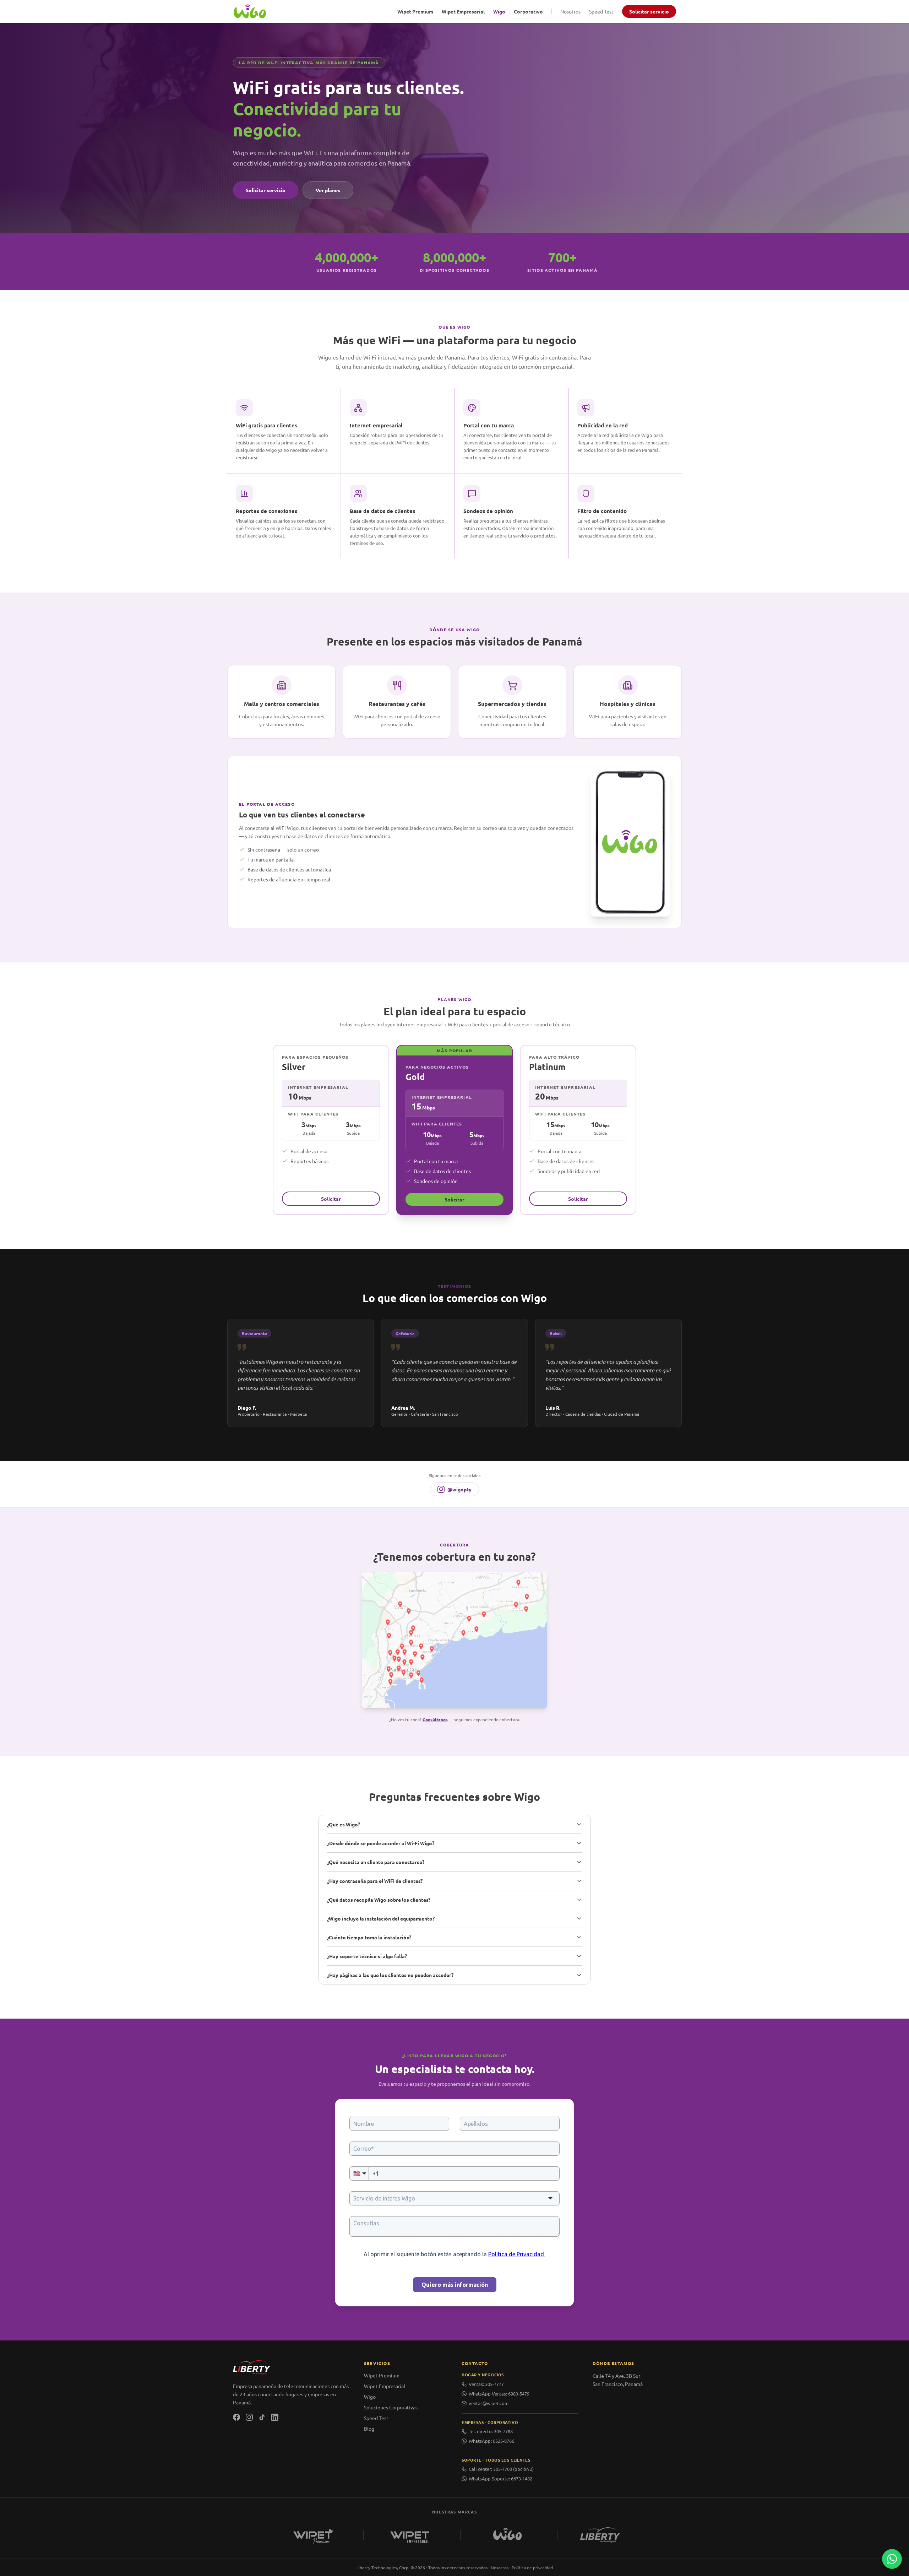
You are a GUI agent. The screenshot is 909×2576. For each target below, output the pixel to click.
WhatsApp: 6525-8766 (491, 2441)
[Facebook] (236, 2417)
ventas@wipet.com (489, 2403)
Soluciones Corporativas (391, 2407)
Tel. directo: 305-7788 (491, 2431)
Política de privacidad (532, 2567)
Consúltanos (435, 1719)
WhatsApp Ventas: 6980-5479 (499, 2394)
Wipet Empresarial (463, 11)
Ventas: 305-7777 (486, 2384)
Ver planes (328, 190)
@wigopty (459, 1489)
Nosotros (570, 11)
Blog (369, 2429)
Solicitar (331, 1199)
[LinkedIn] (275, 2417)
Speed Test (601, 11)
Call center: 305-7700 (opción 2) (501, 2469)
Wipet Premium (415, 11)
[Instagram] (249, 2417)
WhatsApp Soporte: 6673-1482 (500, 2478)
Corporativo (528, 11)
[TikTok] (262, 2417)
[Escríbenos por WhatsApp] (892, 2559)
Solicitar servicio (649, 11)
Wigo (499, 11)
